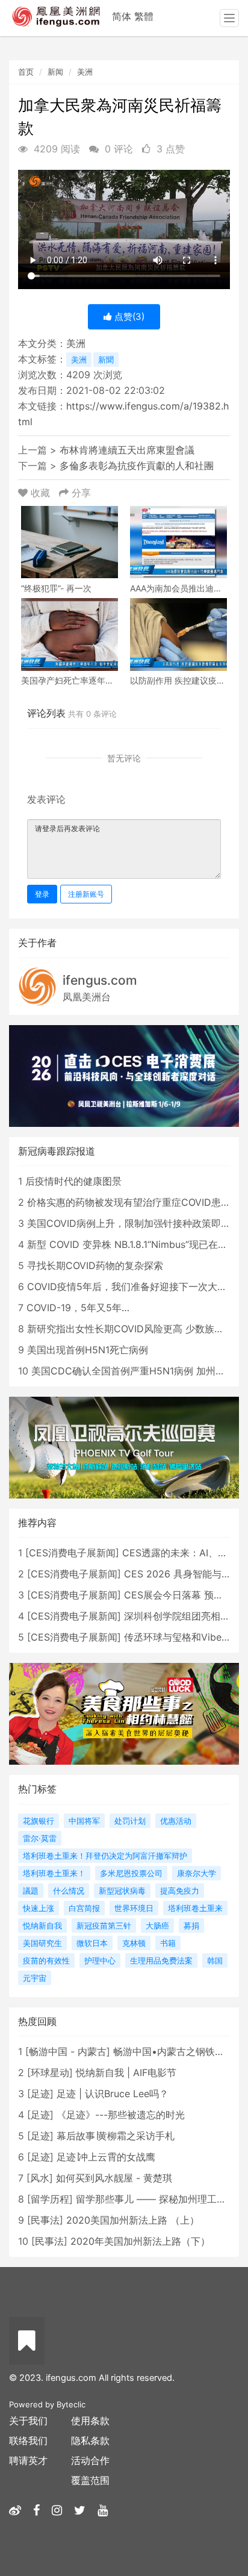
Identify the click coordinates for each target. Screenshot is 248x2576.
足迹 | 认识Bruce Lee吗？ (113, 2094)
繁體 (144, 16)
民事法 (45, 2220)
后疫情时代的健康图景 (73, 1181)
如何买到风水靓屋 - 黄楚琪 (114, 2178)
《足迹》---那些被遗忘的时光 (121, 2115)
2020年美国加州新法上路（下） (140, 2241)
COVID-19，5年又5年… (78, 1308)
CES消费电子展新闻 (72, 1553)
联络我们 (28, 2440)
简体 (122, 16)
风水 (40, 2178)
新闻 (55, 72)
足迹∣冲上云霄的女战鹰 (106, 2157)
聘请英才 (28, 2460)
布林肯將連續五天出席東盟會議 (127, 450)
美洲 (85, 72)
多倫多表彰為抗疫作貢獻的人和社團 (137, 466)
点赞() (128, 317)
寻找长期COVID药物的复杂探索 (95, 1265)
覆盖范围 (90, 2480)
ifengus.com (100, 980)
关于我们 (28, 2421)
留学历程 (50, 2199)
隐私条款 (90, 2440)
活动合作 (90, 2460)
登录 (42, 894)
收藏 (40, 493)
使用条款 (90, 2421)
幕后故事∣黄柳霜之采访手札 (116, 2136)
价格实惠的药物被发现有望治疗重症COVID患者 (129, 1202)
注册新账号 (86, 894)
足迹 (40, 2094)
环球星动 (50, 2072)
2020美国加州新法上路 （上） (133, 2220)
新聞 (106, 360)
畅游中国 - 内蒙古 (68, 2051)
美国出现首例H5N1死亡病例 (88, 1350)
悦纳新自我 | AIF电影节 (126, 2072)
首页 (26, 72)
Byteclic (71, 2404)
